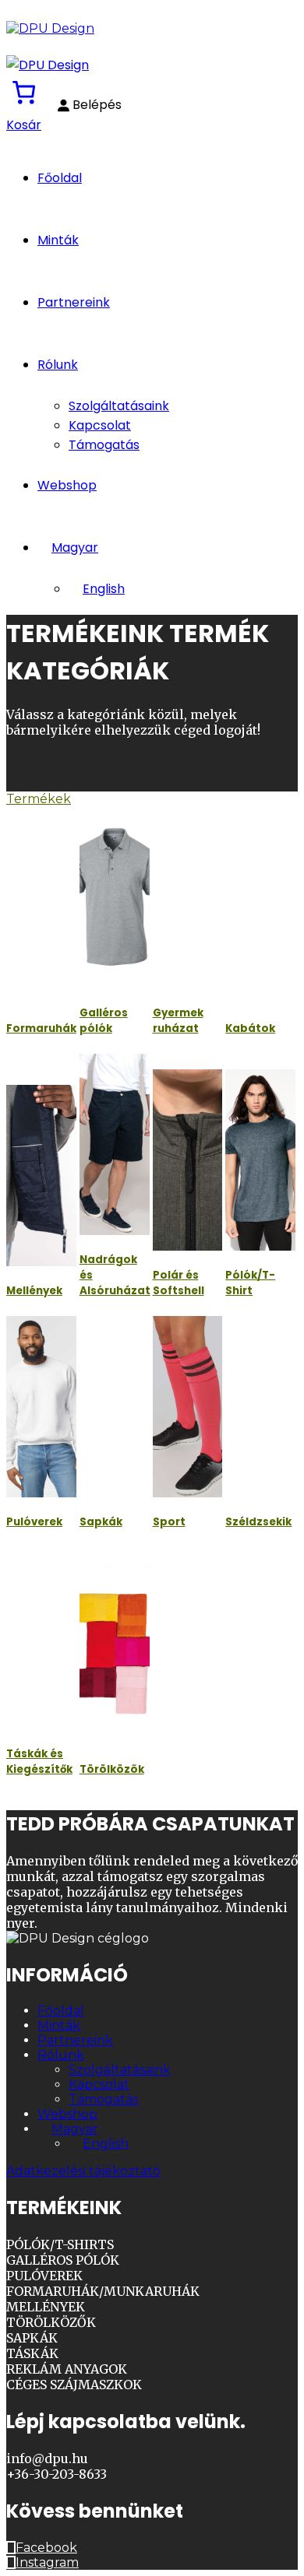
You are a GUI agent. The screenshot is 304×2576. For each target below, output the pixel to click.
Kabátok (250, 1028)
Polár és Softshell (179, 1283)
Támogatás (104, 445)
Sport (169, 1522)
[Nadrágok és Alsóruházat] (115, 1144)
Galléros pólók (104, 1021)
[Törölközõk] (115, 1653)
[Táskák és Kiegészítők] (41, 1638)
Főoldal (60, 178)
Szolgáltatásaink (119, 406)
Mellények (34, 1291)
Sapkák (101, 1522)
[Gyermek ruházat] (188, 897)
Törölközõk (112, 1769)
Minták (58, 240)
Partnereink (74, 302)
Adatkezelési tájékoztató (83, 2171)
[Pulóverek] (41, 1407)
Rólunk (58, 365)
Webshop (67, 485)
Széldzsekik (258, 1522)
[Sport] (188, 1407)
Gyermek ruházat (178, 1021)
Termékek (39, 799)
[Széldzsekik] (260, 1407)
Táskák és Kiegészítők (39, 1762)
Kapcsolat (100, 425)
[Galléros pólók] (115, 897)
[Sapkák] (115, 1407)
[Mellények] (41, 1176)
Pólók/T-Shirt (250, 1283)
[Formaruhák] (41, 912)
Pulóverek (34, 1522)
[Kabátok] (260, 912)
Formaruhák (41, 1028)
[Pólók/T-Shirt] (260, 1160)
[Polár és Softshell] (188, 1160)
